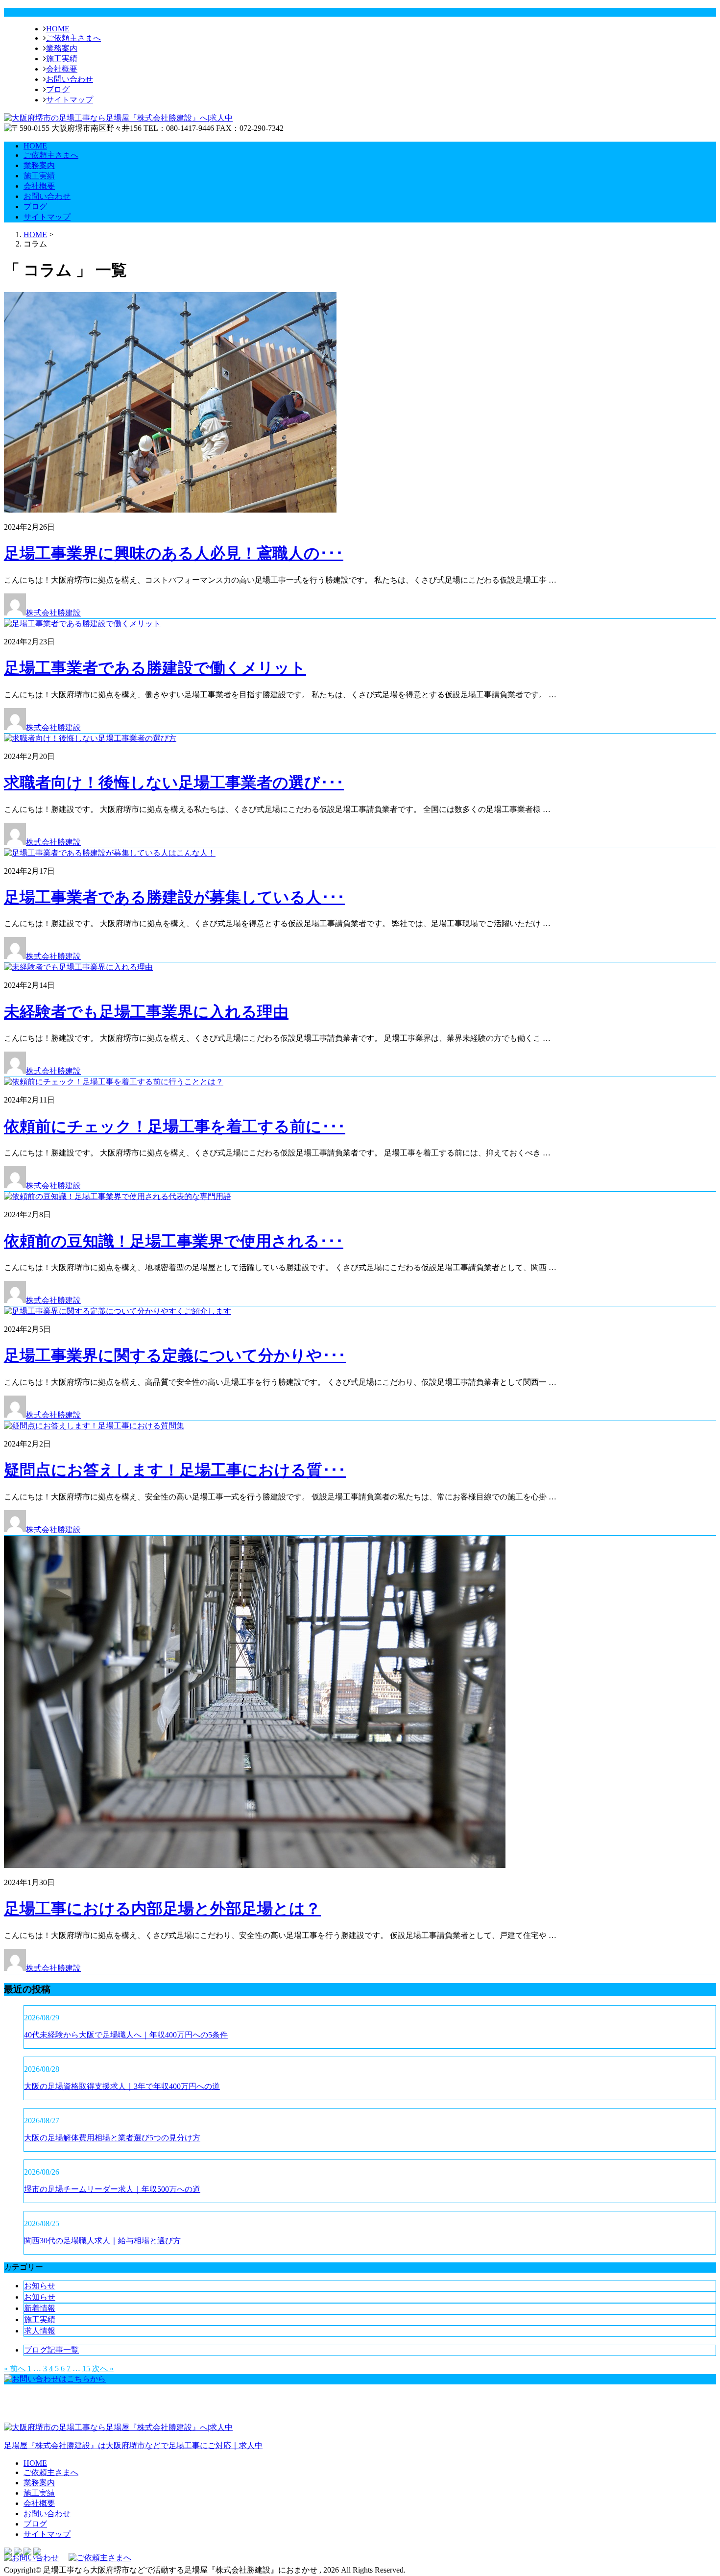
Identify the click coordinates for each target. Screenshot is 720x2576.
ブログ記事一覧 (51, 2350)
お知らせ (40, 2286)
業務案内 (62, 48)
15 (86, 2368)
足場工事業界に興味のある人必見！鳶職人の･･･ (174, 553)
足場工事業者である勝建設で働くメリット (155, 668)
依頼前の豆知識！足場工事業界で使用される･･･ (174, 1241)
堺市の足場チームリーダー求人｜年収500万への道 (112, 2189)
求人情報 (40, 2331)
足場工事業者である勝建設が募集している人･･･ (174, 897)
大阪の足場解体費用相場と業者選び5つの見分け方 (112, 2138)
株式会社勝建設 (53, 613)
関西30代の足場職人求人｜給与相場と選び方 (102, 2241)
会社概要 (62, 69)
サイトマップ (70, 100)
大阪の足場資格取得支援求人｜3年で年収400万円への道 (122, 2086)
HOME (58, 29)
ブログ (58, 89)
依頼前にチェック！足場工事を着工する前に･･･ (175, 1127)
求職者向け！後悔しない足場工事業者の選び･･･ (174, 783)
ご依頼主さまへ (73, 38)
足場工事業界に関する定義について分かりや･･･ (175, 1355)
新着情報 (40, 2308)
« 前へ (15, 2368)
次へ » (103, 2368)
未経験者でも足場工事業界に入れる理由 (146, 1012)
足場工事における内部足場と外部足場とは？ (162, 1909)
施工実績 (62, 59)
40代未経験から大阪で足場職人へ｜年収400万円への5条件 (126, 2035)
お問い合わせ (70, 79)
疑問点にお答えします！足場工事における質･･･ (175, 1470)
